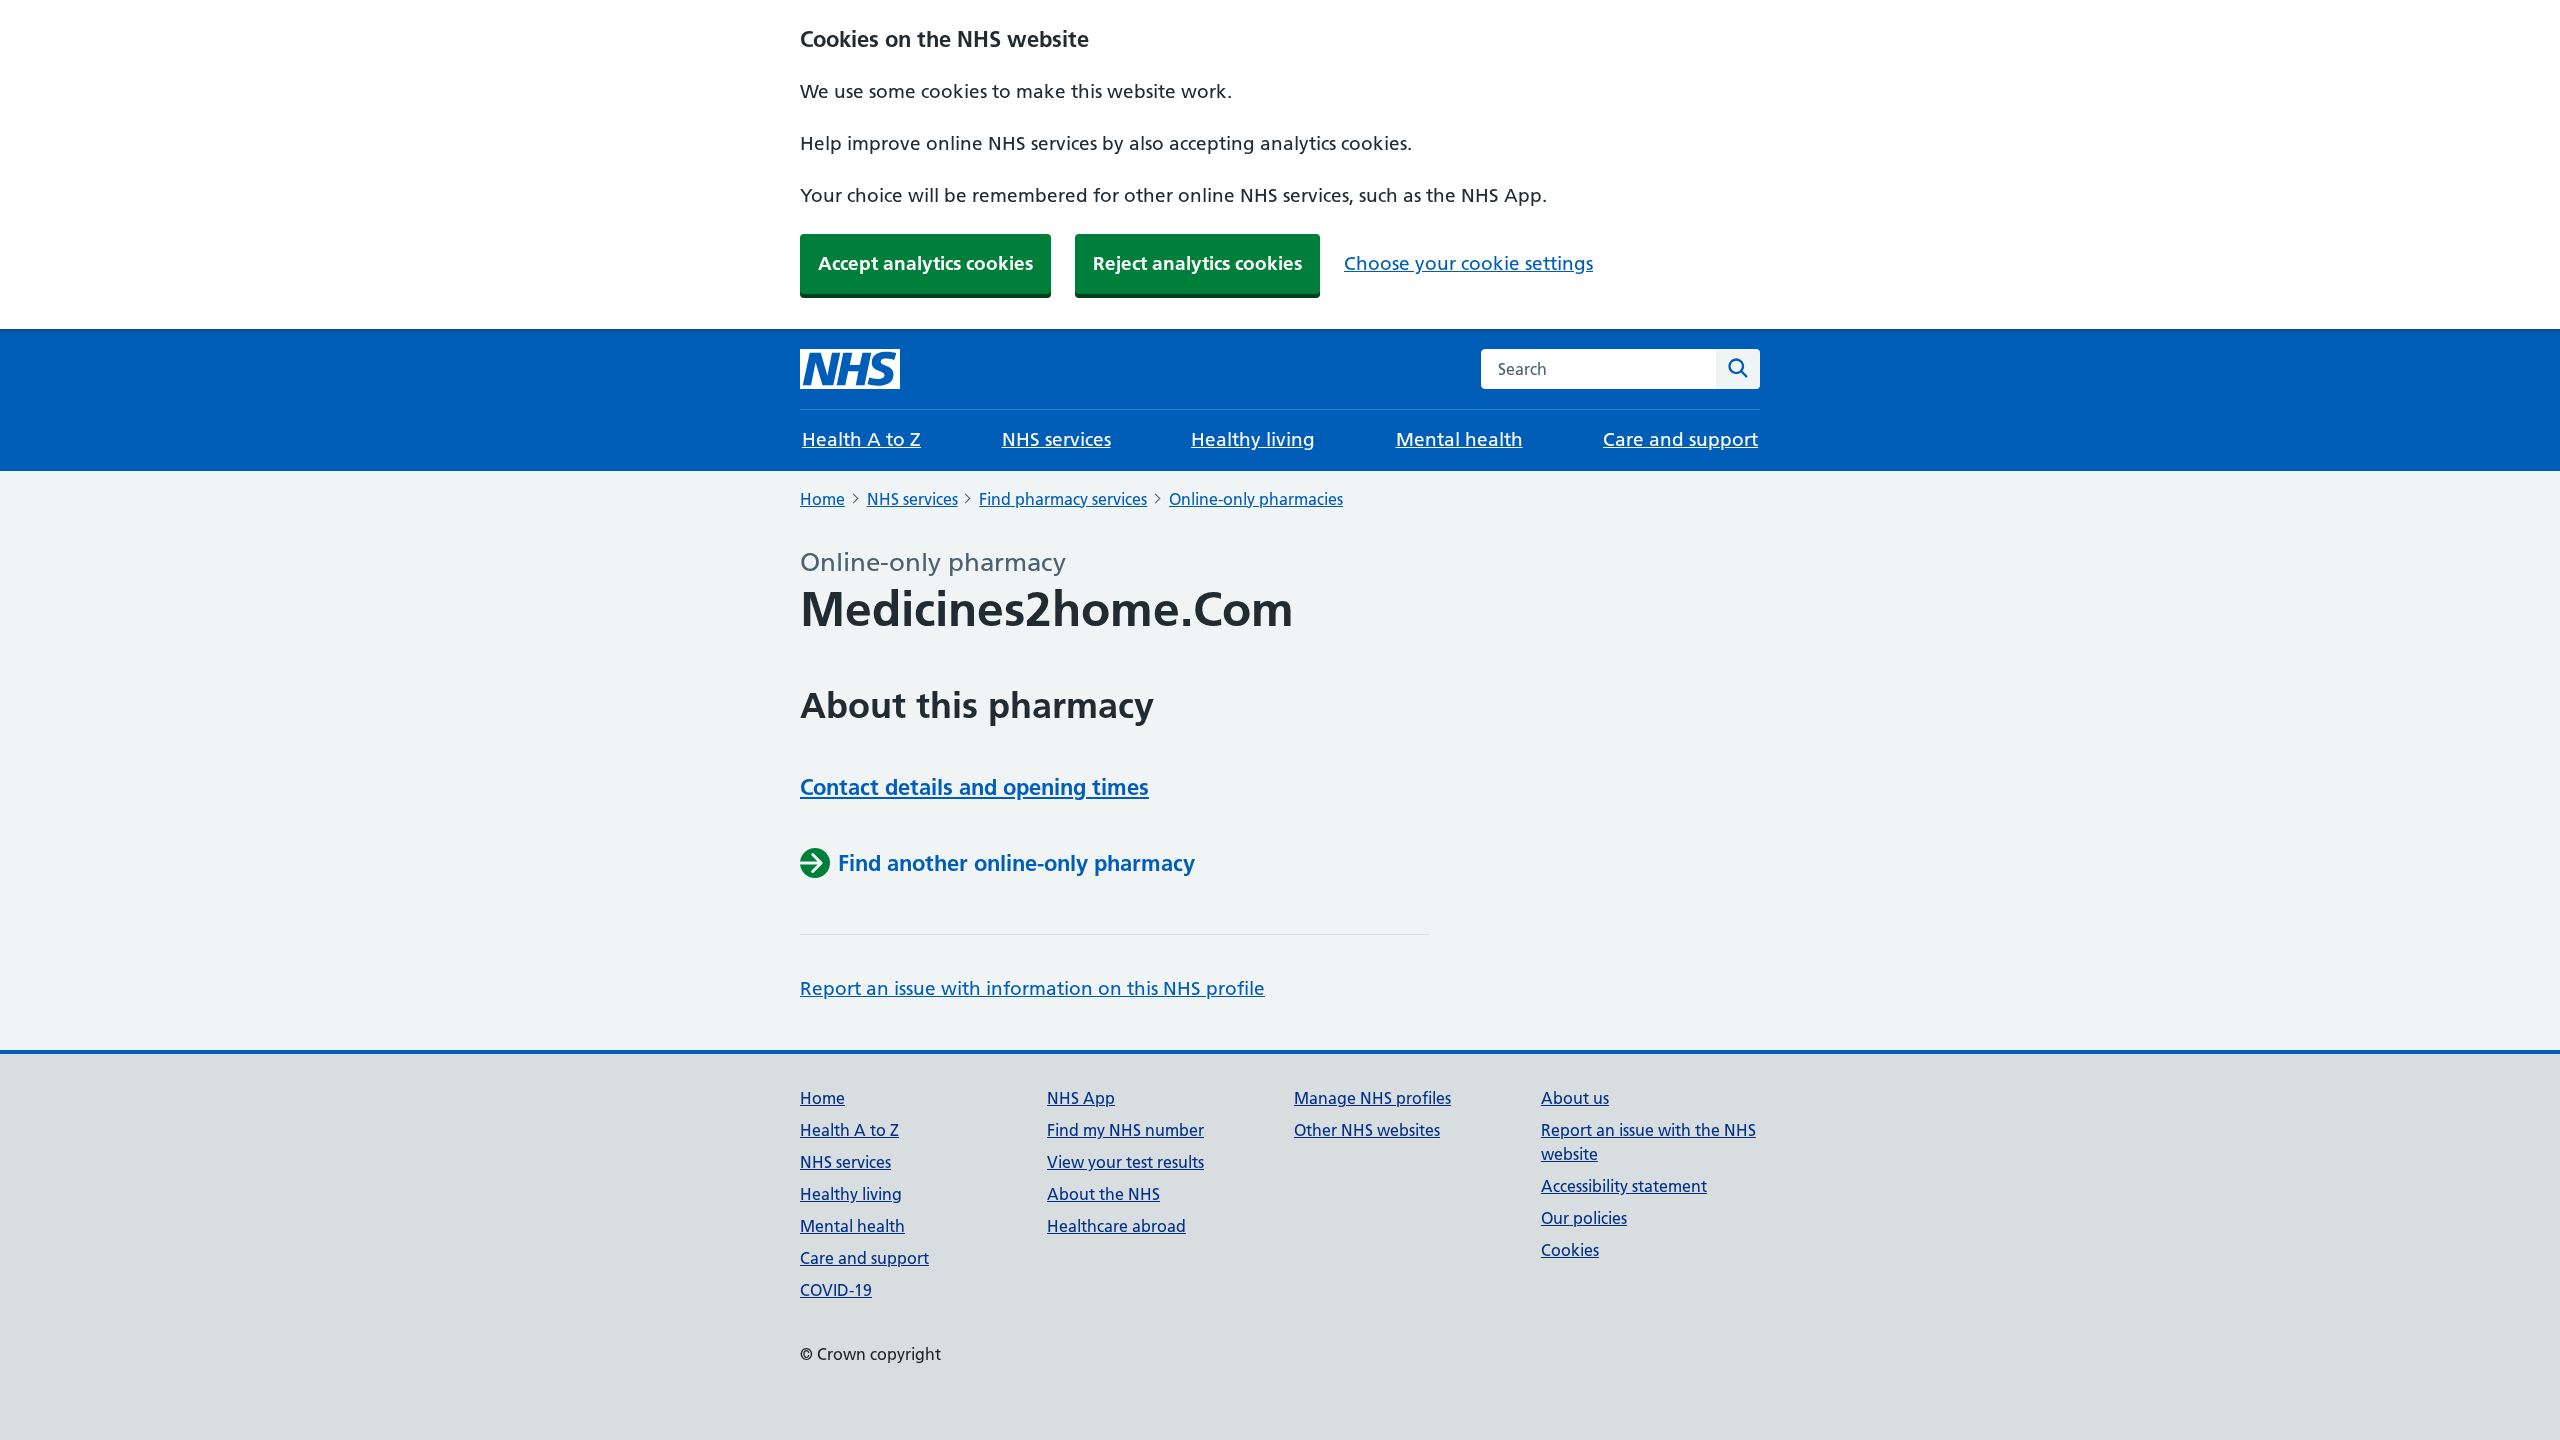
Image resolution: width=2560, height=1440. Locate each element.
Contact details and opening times (974, 787)
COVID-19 (836, 1290)
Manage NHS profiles (1372, 1098)
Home (822, 499)
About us (1575, 1098)
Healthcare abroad (1116, 1226)
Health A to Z (861, 439)
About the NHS (1103, 1194)
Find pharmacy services (1063, 499)
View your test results (1125, 1162)
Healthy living (1253, 439)
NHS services (1056, 439)
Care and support (1680, 439)
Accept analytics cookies (925, 263)
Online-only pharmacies (1256, 499)
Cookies (1570, 1250)
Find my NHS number (1125, 1130)
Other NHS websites (1367, 1130)
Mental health (1459, 439)
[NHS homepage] (850, 369)
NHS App (1081, 1098)
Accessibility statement (1624, 1186)
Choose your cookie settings (1468, 263)
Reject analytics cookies (1197, 263)
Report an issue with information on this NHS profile (1032, 988)
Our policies (1584, 1218)
